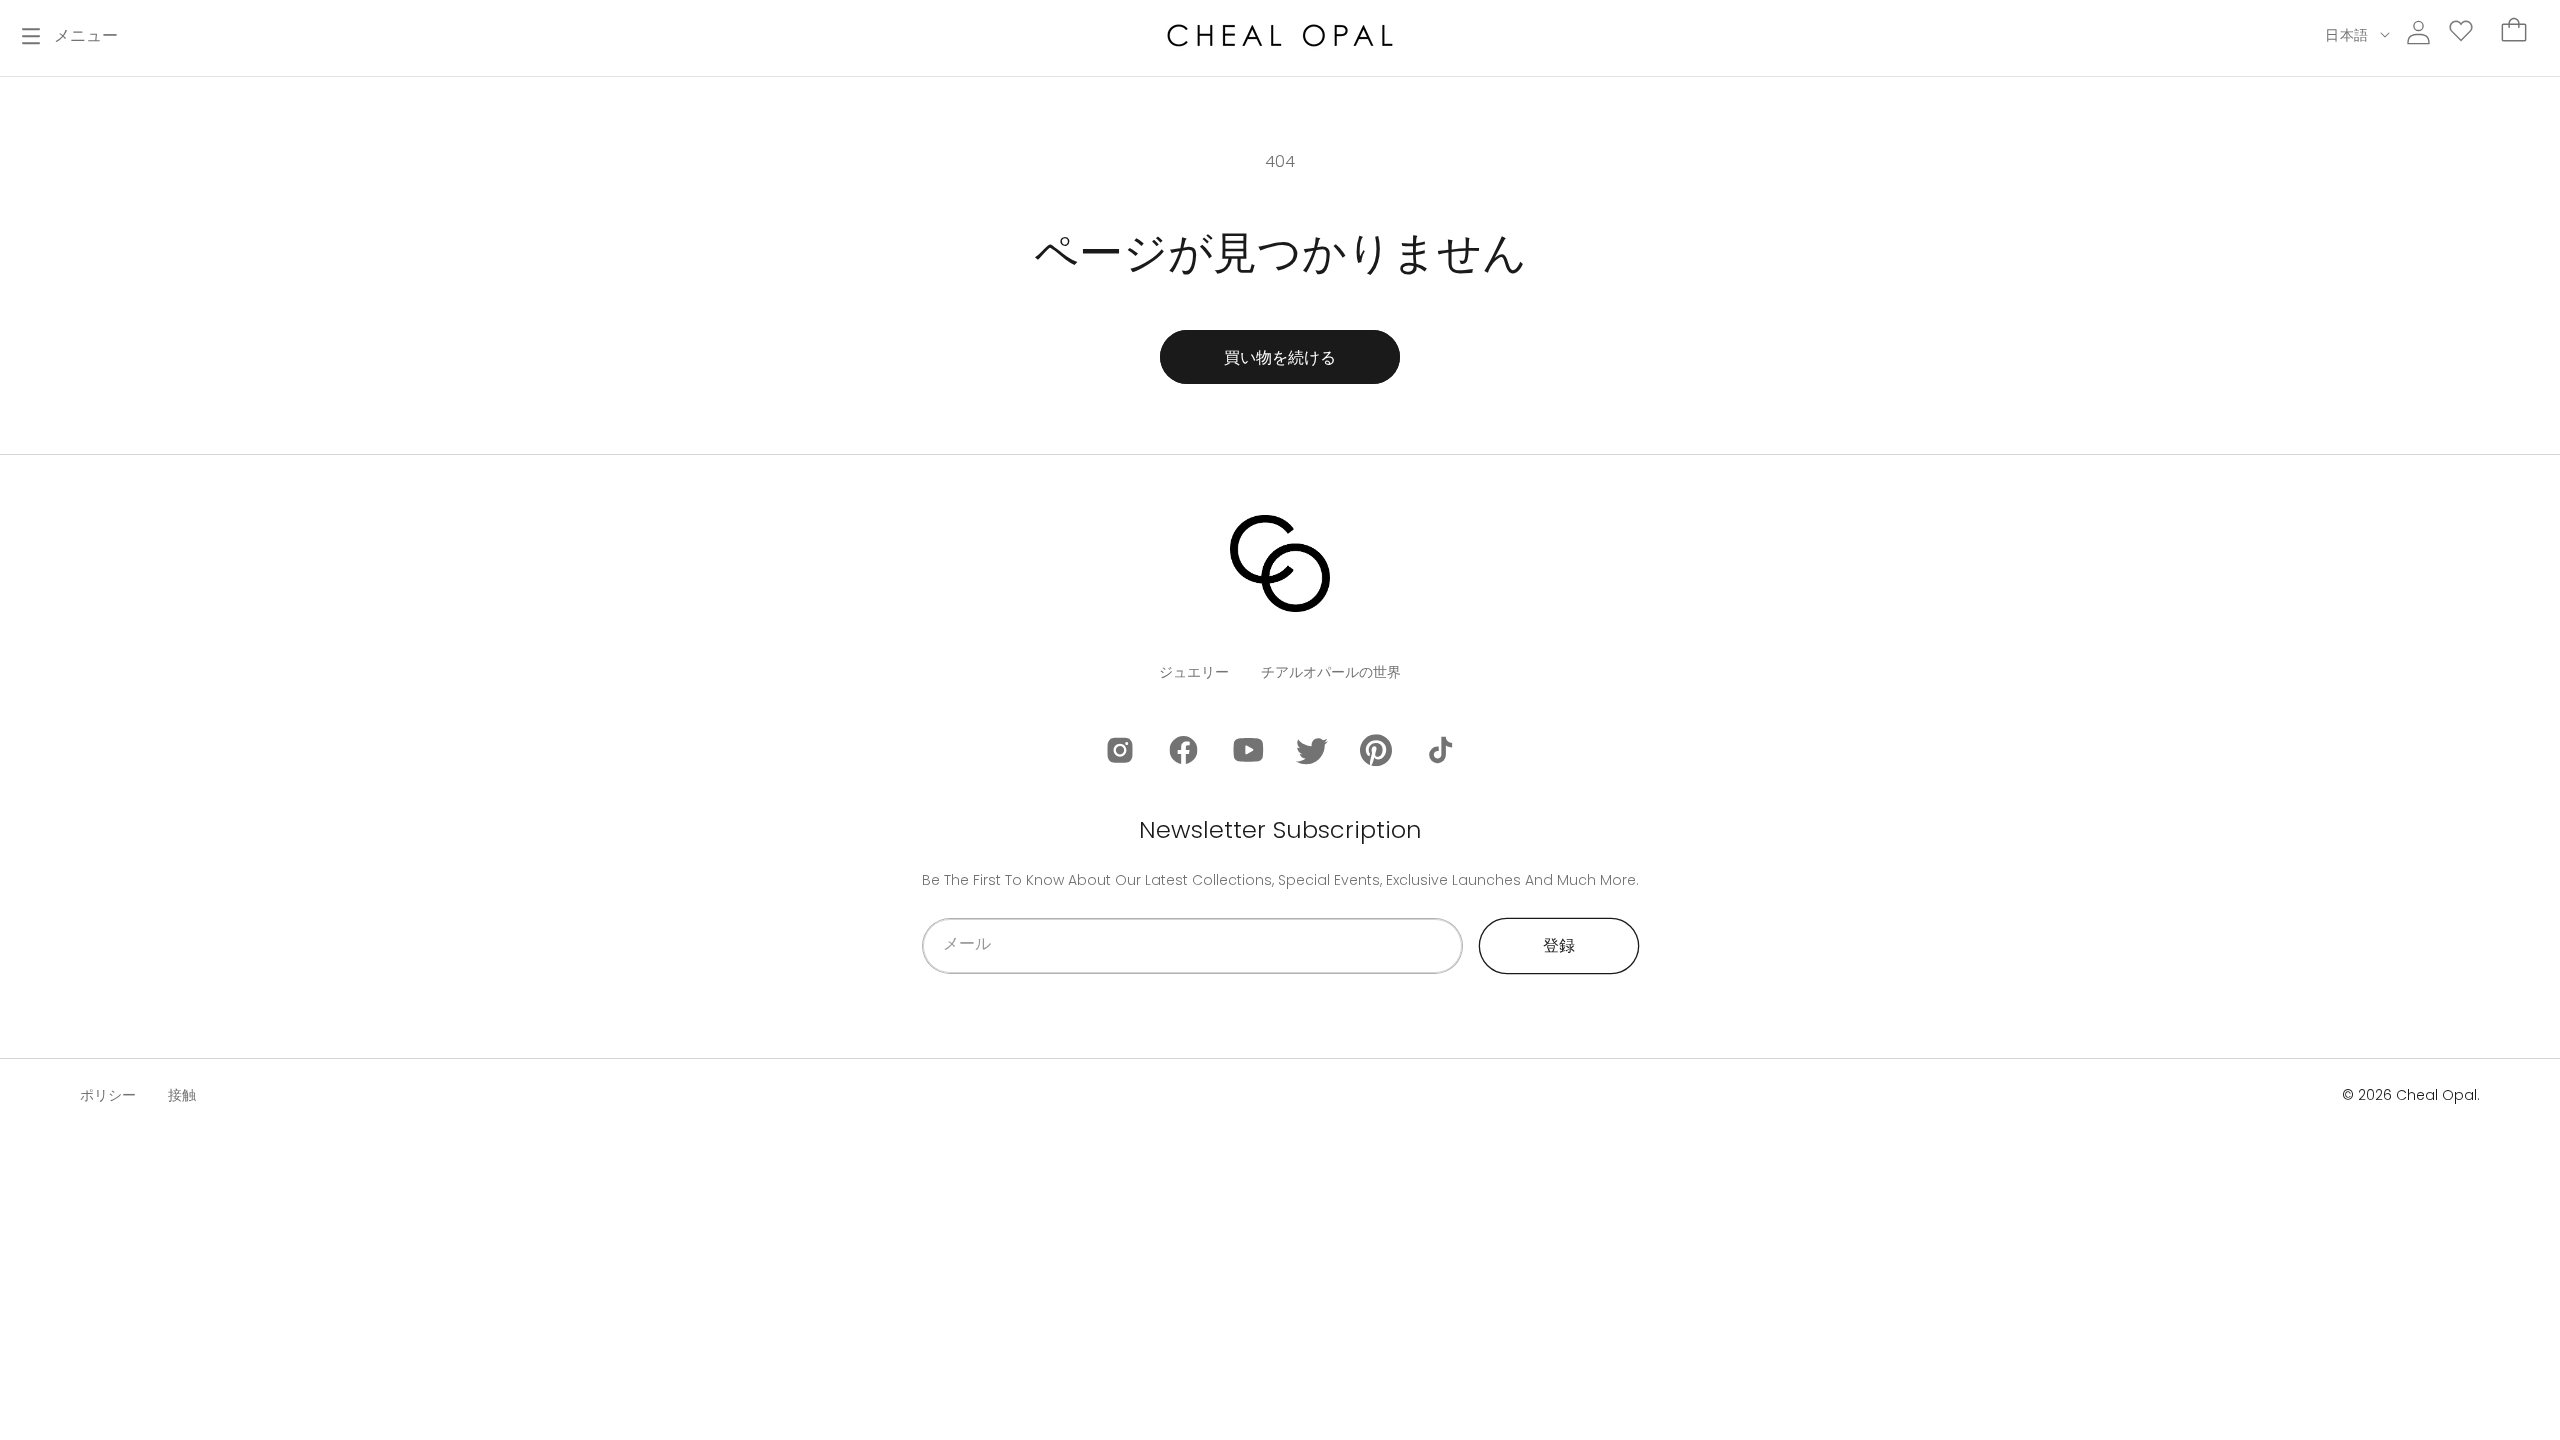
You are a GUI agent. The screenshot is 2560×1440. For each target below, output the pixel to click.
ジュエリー (1194, 672)
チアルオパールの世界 (1331, 672)
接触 (182, 1095)
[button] (70, 36)
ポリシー (108, 1095)
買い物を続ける (1280, 357)
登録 (1559, 945)
